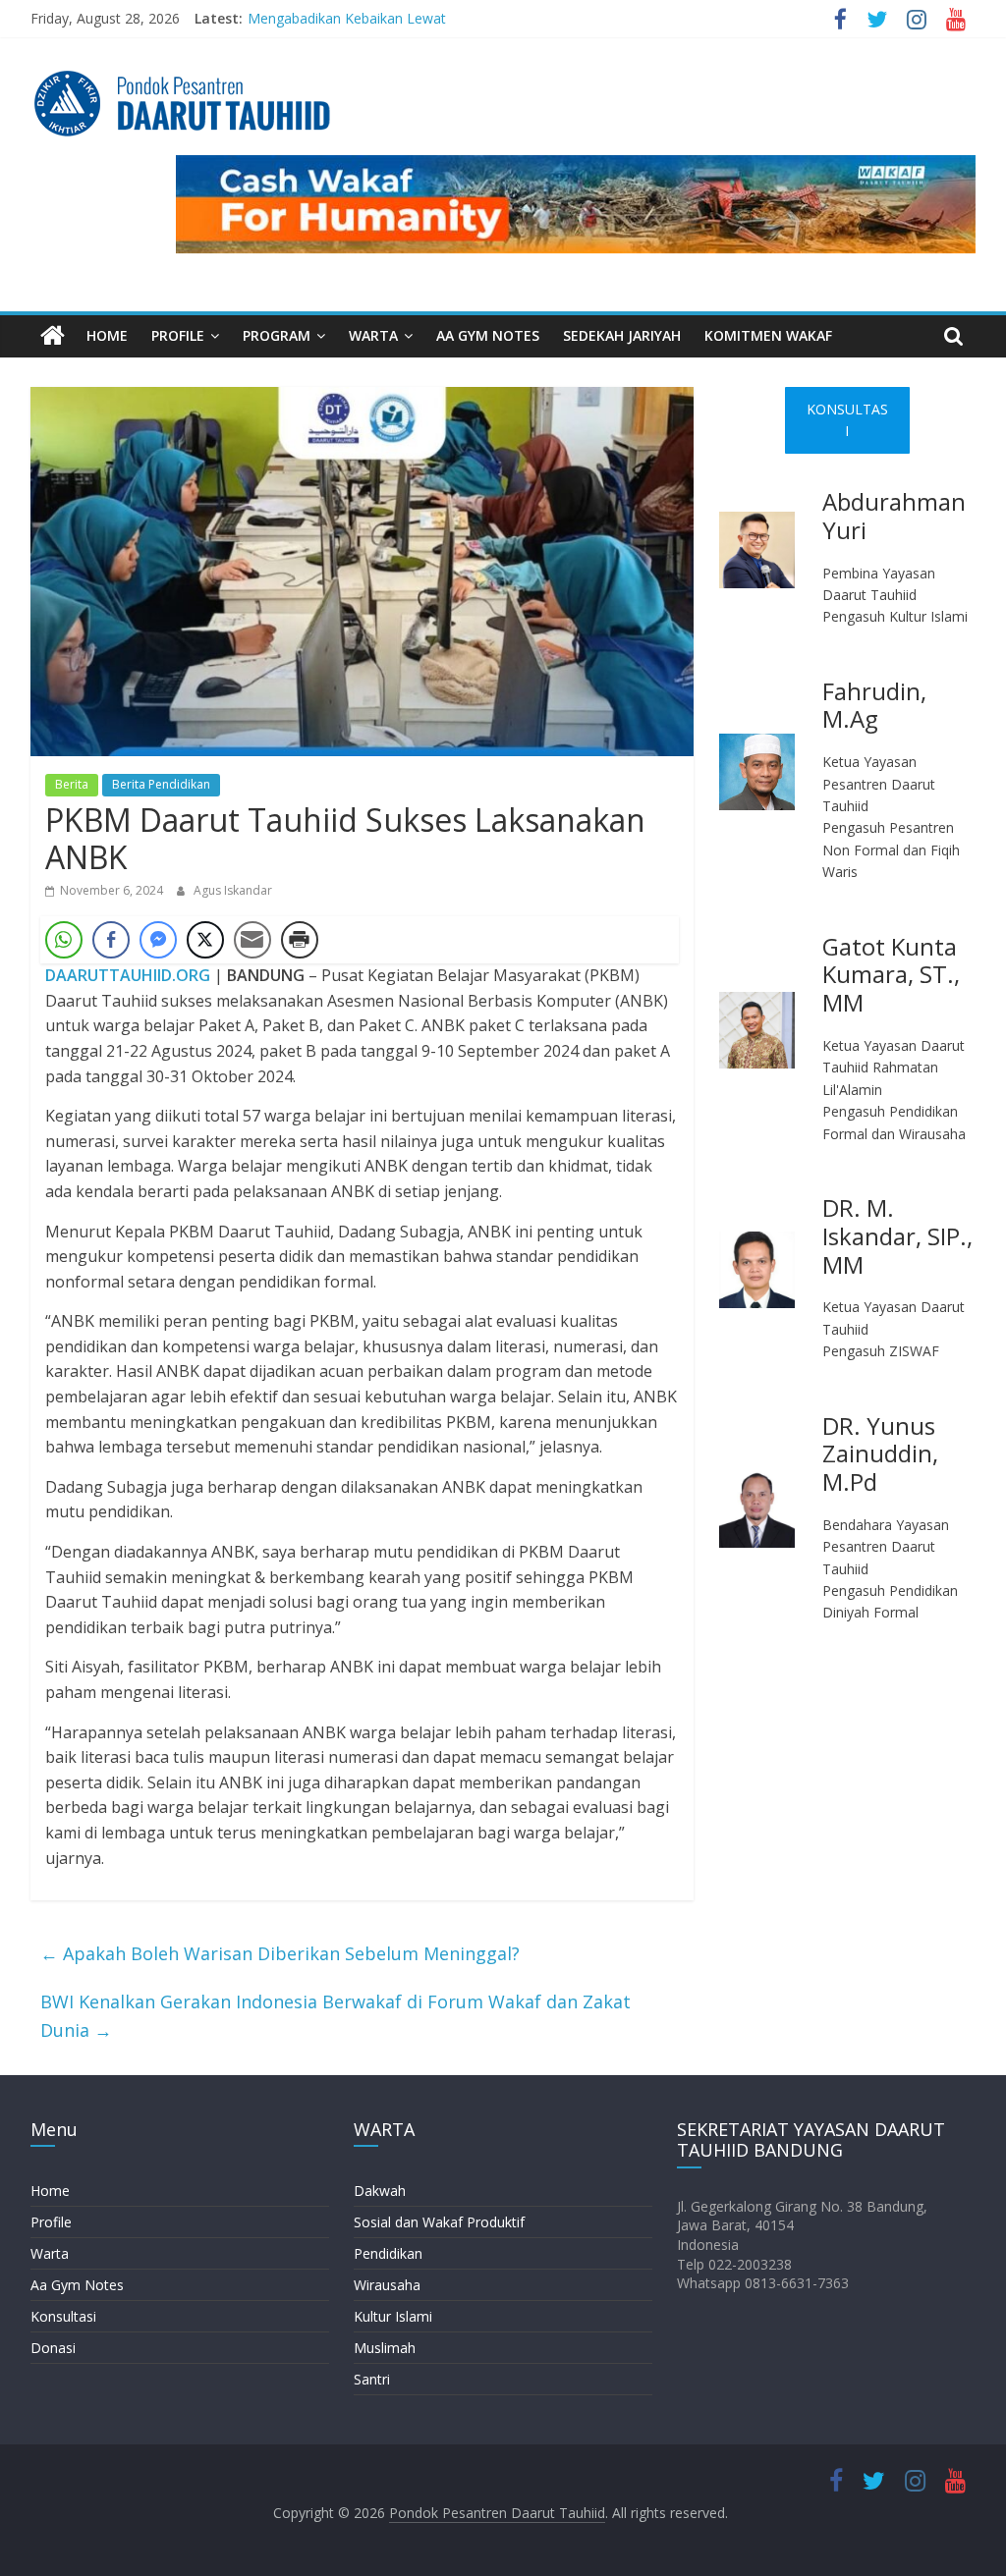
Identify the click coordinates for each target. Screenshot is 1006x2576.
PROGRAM (277, 335)
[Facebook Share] (111, 940)
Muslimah (385, 2348)
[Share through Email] (252, 940)
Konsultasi (63, 2316)
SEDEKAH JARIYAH (622, 335)
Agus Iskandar (233, 890)
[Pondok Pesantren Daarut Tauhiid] (53, 336)
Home (50, 2191)
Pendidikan (388, 2253)
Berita (72, 784)
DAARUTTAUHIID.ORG (128, 975)
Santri (372, 2379)
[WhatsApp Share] (64, 940)
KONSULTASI (847, 420)
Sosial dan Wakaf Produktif (439, 2222)
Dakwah (380, 2191)
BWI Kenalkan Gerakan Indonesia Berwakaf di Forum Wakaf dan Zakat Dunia (335, 2016)
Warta (50, 2253)
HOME (107, 335)
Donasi (53, 2348)
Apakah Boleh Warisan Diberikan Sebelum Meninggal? (280, 1953)
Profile (51, 2222)
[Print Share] (300, 940)
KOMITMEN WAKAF (768, 335)
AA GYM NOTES (488, 335)
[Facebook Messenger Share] (158, 940)
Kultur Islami (393, 2316)
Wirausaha (387, 2285)
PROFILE (178, 335)
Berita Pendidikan (161, 784)
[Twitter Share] (205, 940)
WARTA (373, 335)
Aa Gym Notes (77, 2285)
